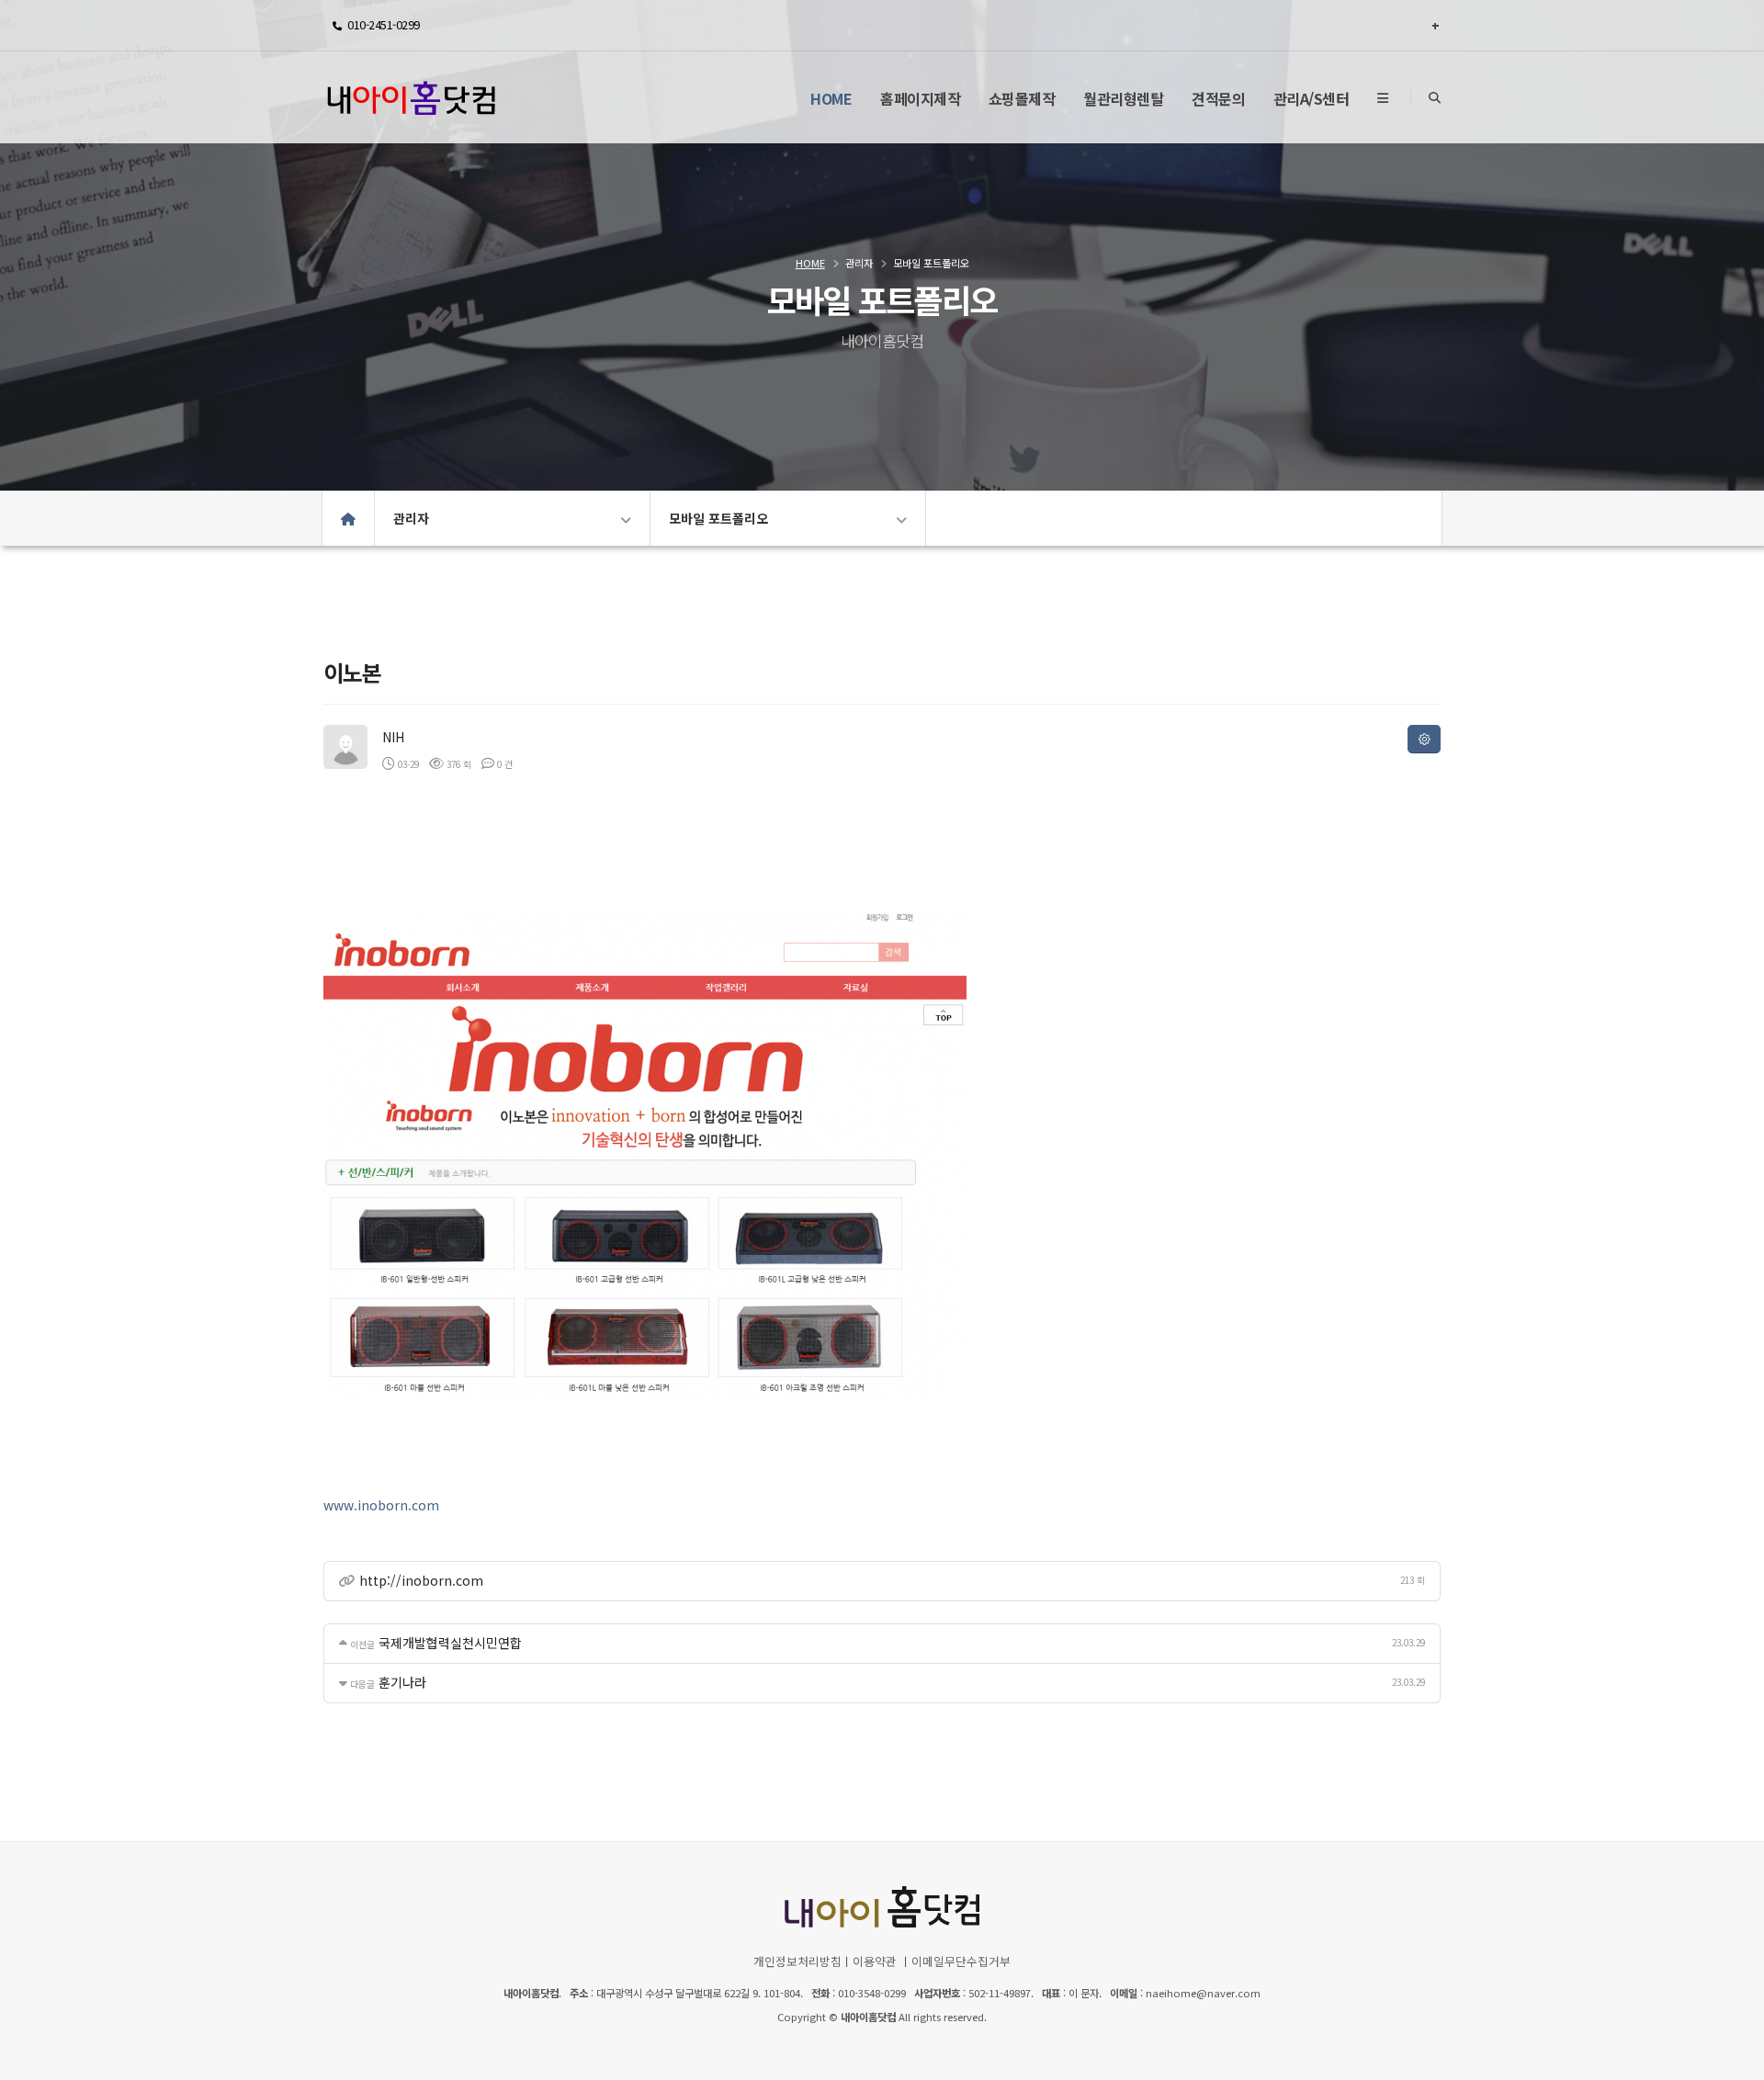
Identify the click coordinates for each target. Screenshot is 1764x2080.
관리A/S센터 (1312, 98)
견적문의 (1218, 98)
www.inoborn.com (381, 1505)
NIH (393, 737)
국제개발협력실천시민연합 (450, 1643)
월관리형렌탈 (1123, 98)
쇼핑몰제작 (1022, 98)
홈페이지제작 (920, 98)
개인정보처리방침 (797, 1961)
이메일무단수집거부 (961, 1961)
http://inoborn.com (421, 1580)
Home (831, 98)
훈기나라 (402, 1682)
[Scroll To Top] (1732, 2059)
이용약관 (875, 1961)
